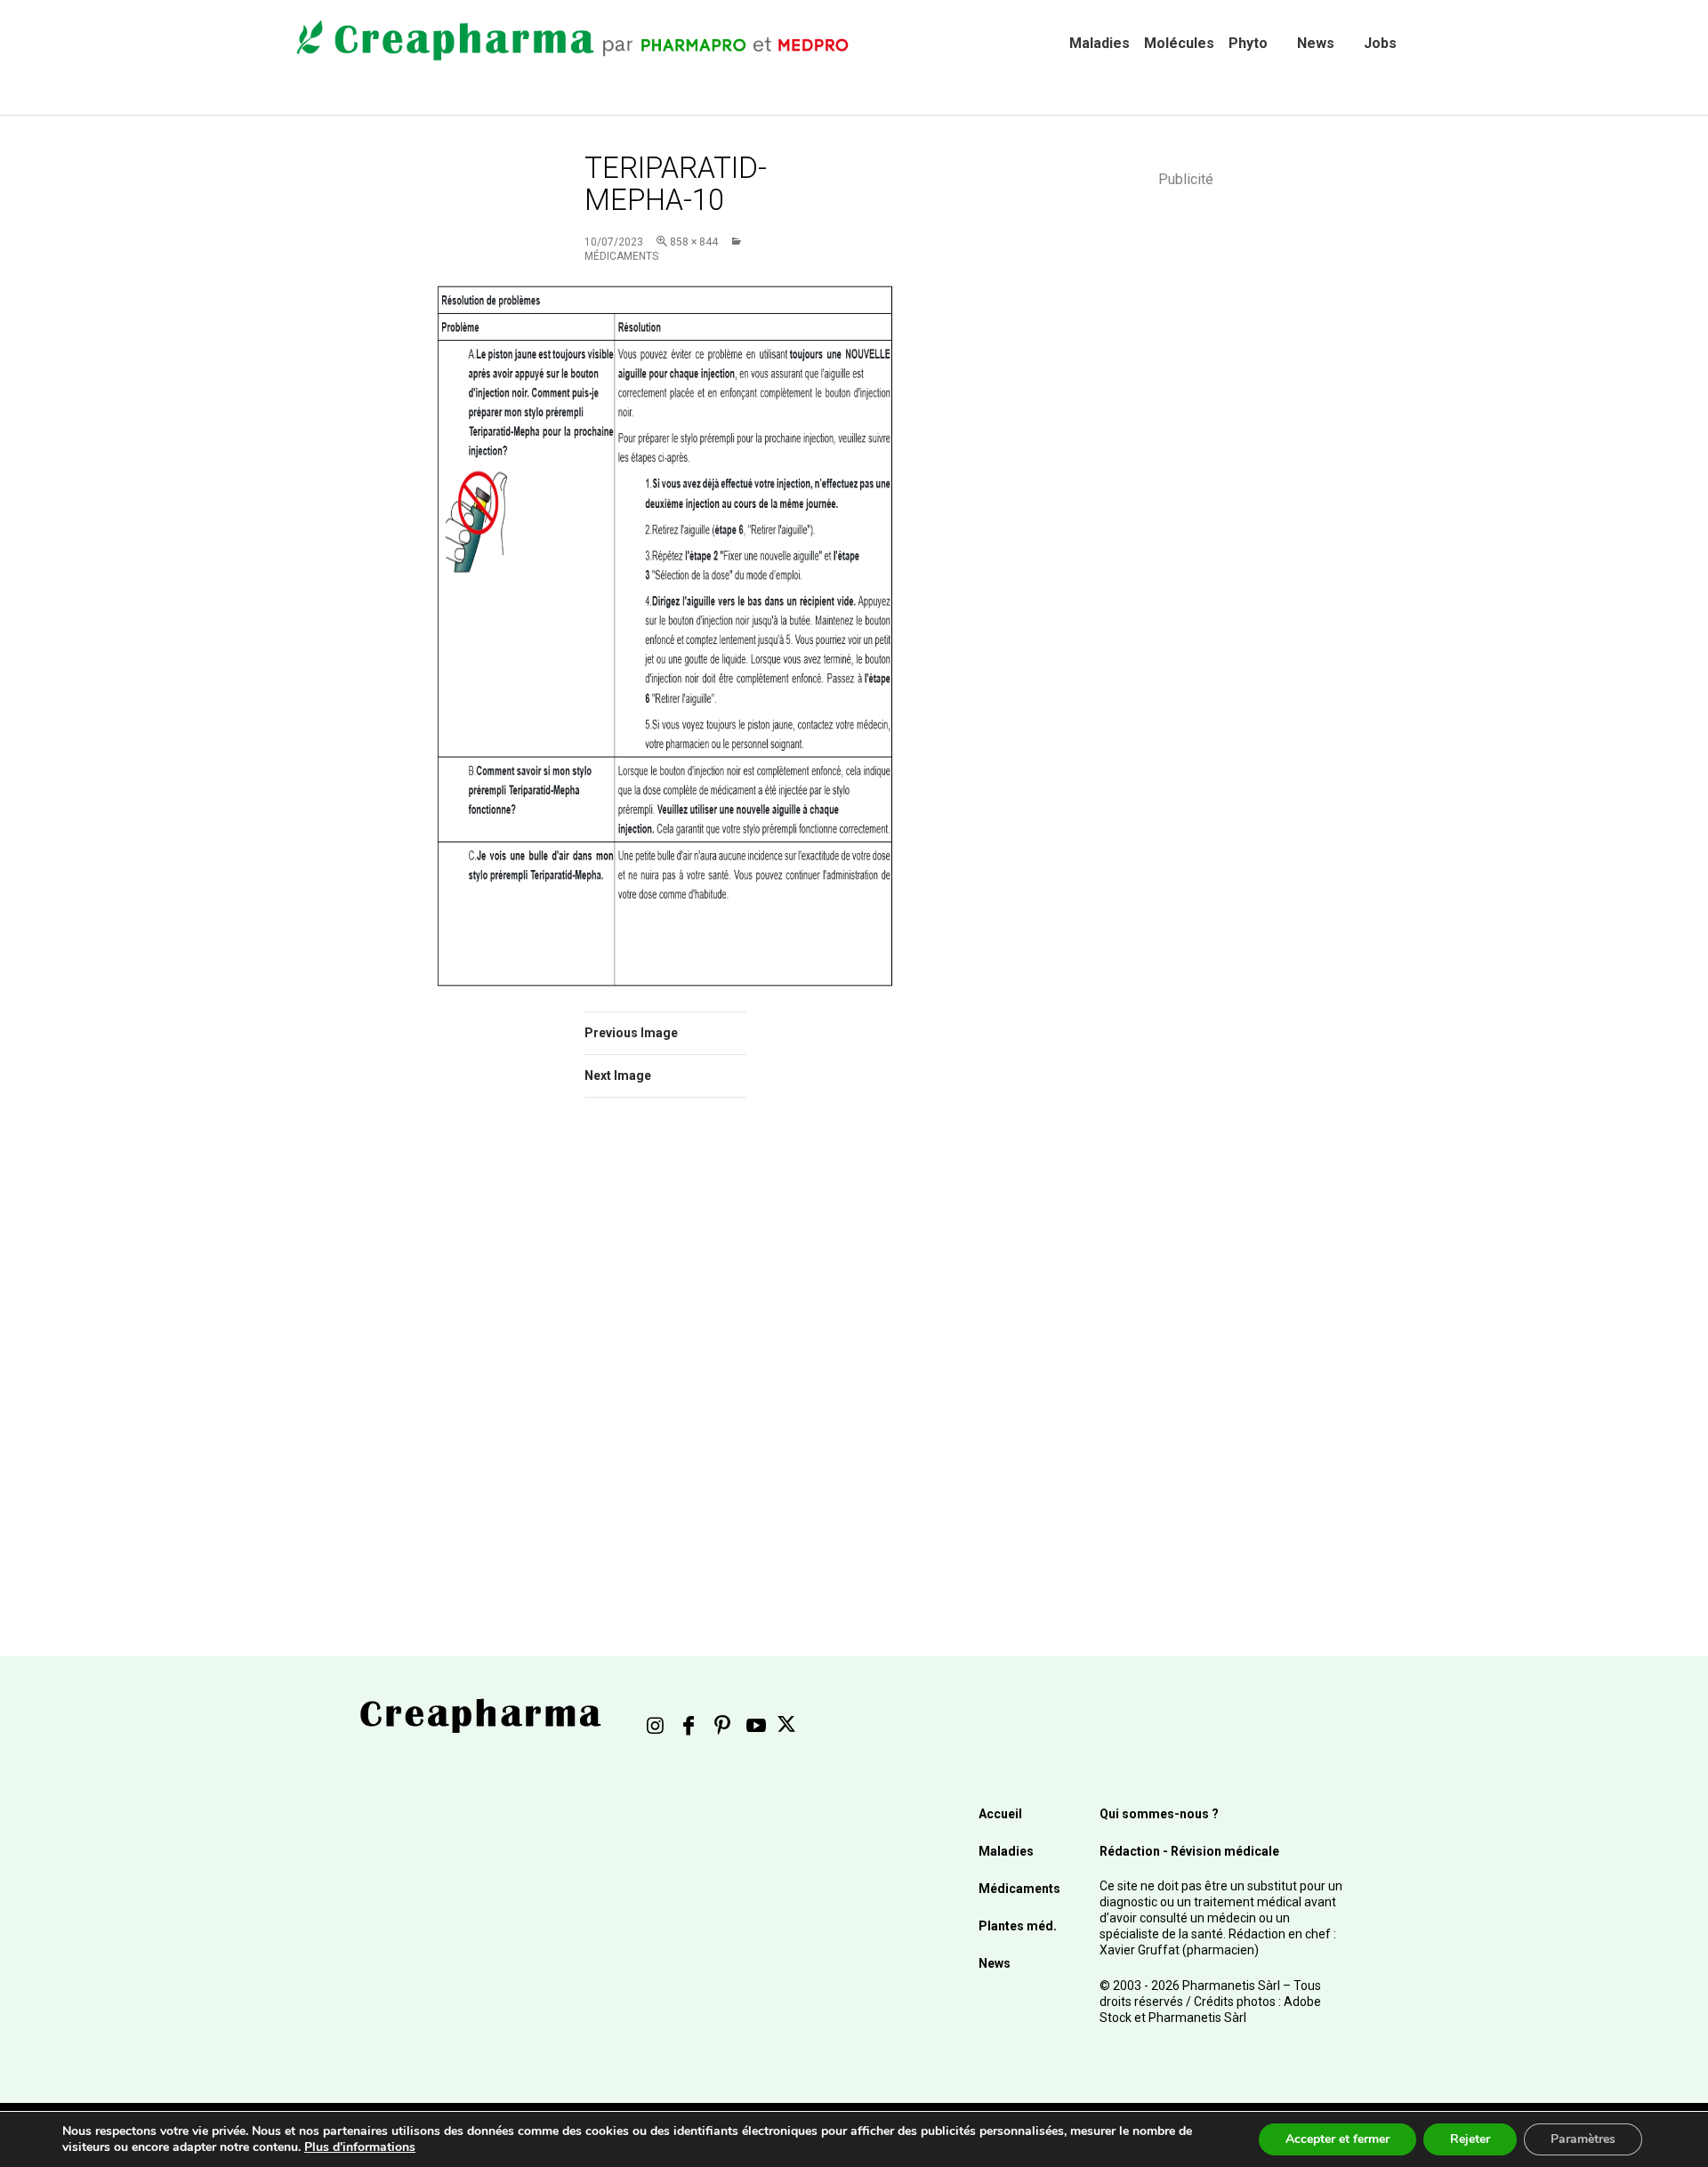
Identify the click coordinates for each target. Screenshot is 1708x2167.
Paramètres (1583, 2139)
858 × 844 (694, 242)
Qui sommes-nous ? (1159, 1814)
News (1316, 43)
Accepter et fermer (1337, 2139)
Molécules (1179, 43)
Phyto (1248, 43)
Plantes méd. (1018, 1926)
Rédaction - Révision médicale (1189, 1851)
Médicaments (1019, 1889)
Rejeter (1470, 2139)
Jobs (1380, 43)
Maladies (1100, 43)
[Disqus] (689, 1363)
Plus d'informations (360, 2147)
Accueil (1000, 1814)
